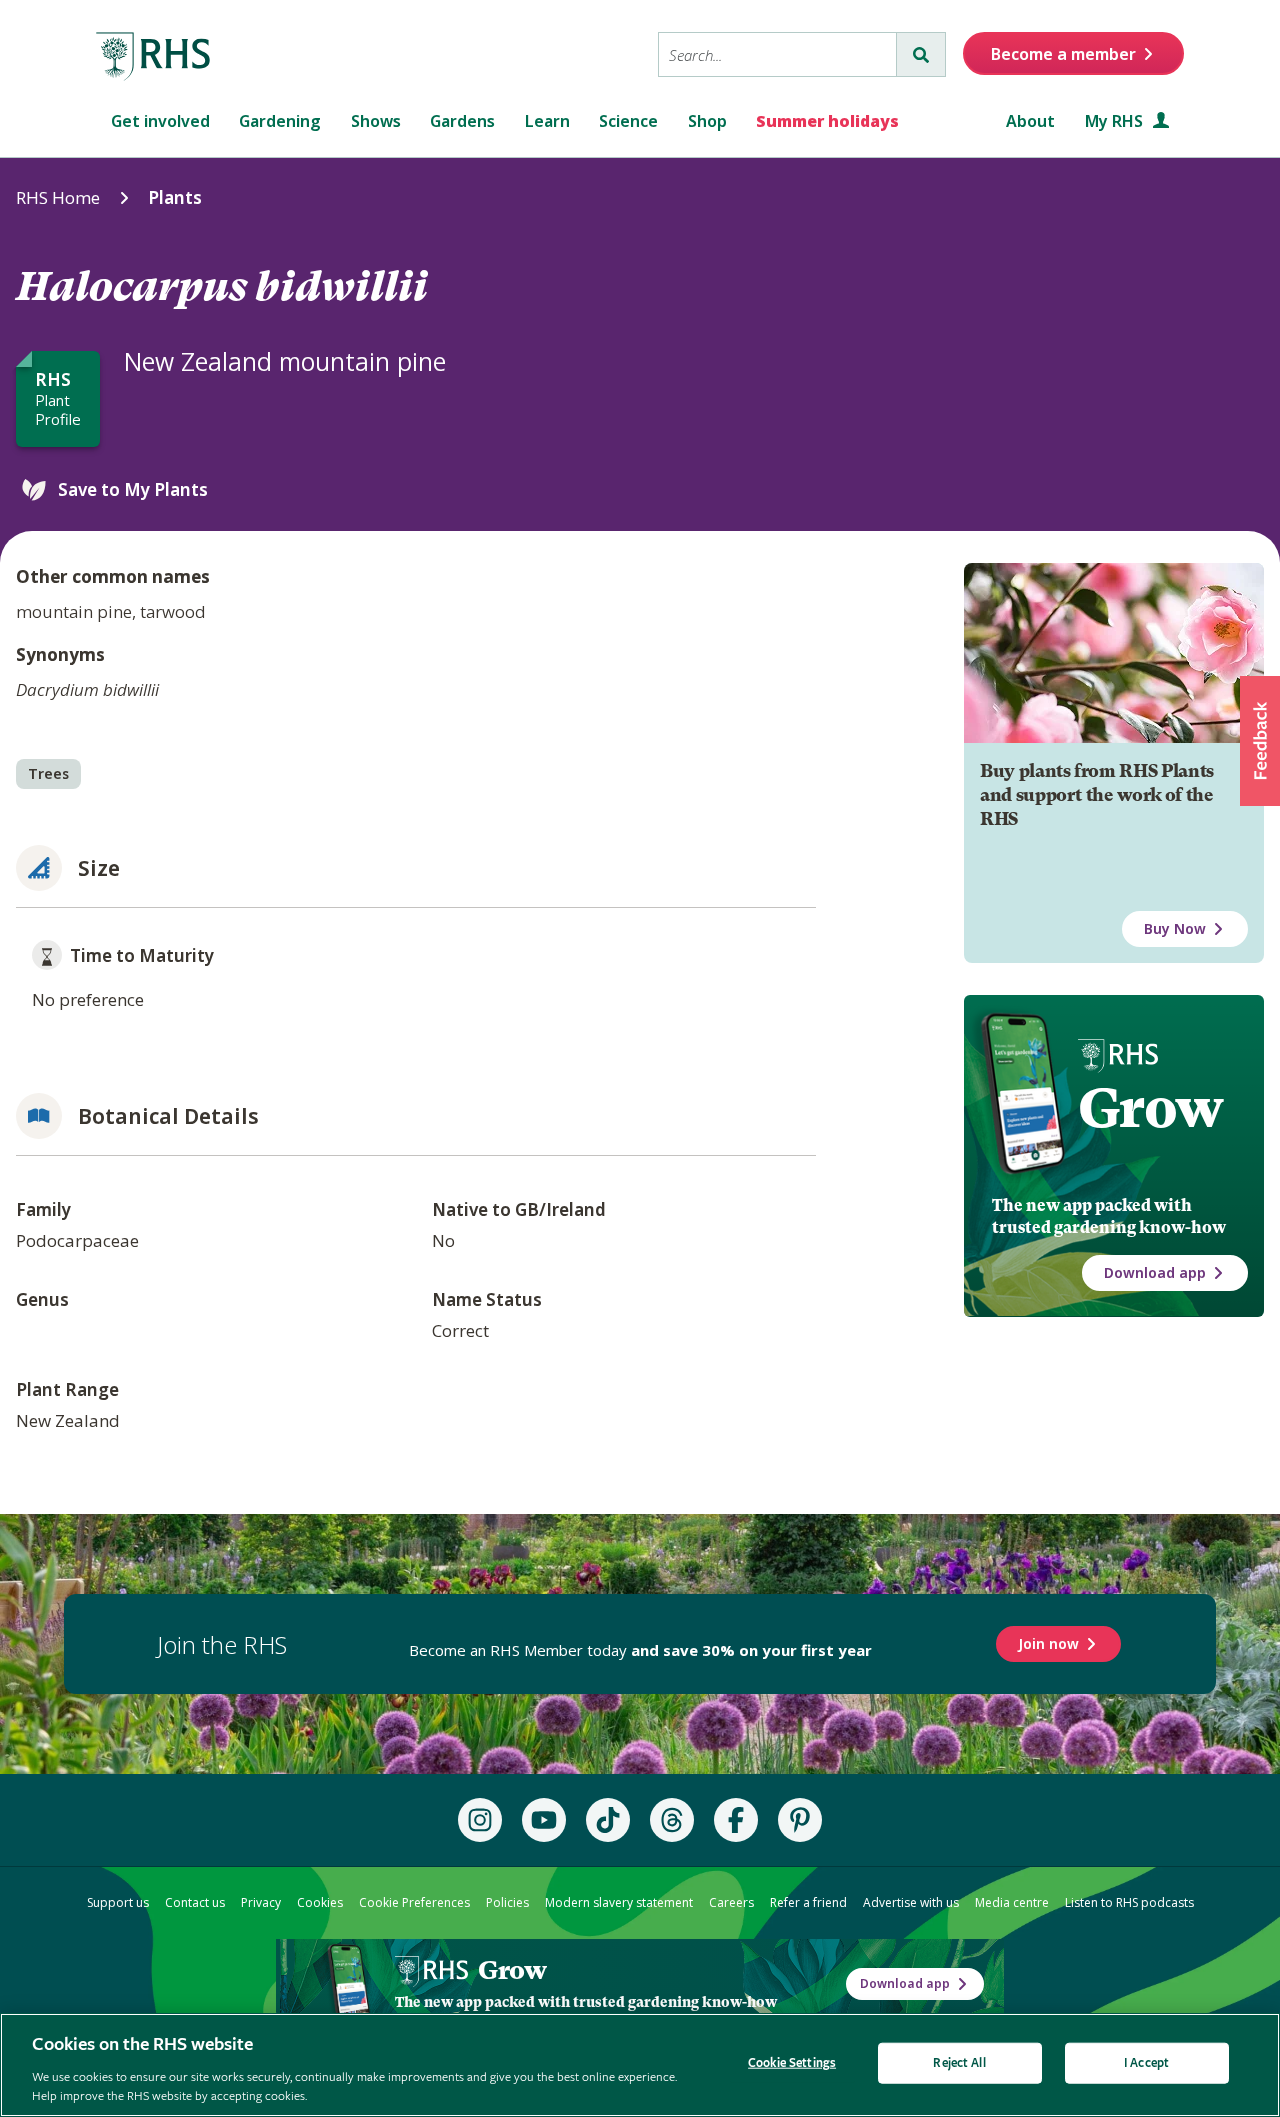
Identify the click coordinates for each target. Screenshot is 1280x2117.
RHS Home (58, 197)
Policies (507, 1902)
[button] (1260, 741)
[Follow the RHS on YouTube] (544, 1820)
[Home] (154, 57)
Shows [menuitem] (376, 121)
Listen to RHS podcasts (1129, 1902)
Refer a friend (808, 1902)
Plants (175, 197)
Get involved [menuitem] (160, 121)
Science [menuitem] (628, 121)
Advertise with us (911, 1902)
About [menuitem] (1030, 121)
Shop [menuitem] (707, 121)
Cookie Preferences (414, 1902)
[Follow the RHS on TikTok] (608, 1820)
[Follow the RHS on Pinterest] (800, 1820)
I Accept (1146, 2063)
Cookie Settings (792, 2063)
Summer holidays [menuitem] (827, 121)
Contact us (195, 1902)
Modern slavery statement (619, 1902)
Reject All (959, 2063)
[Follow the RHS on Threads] (672, 1820)
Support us (118, 1902)
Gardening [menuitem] (280, 121)
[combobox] (777, 54)
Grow (1150, 1108)
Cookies (320, 1902)
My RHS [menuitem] (1116, 121)
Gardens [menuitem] (462, 121)
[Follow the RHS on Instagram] (480, 1820)
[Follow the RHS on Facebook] (736, 1820)
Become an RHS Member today (640, 1650)
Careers (731, 1902)
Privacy (261, 1902)
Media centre (1012, 1902)
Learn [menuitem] (547, 121)
